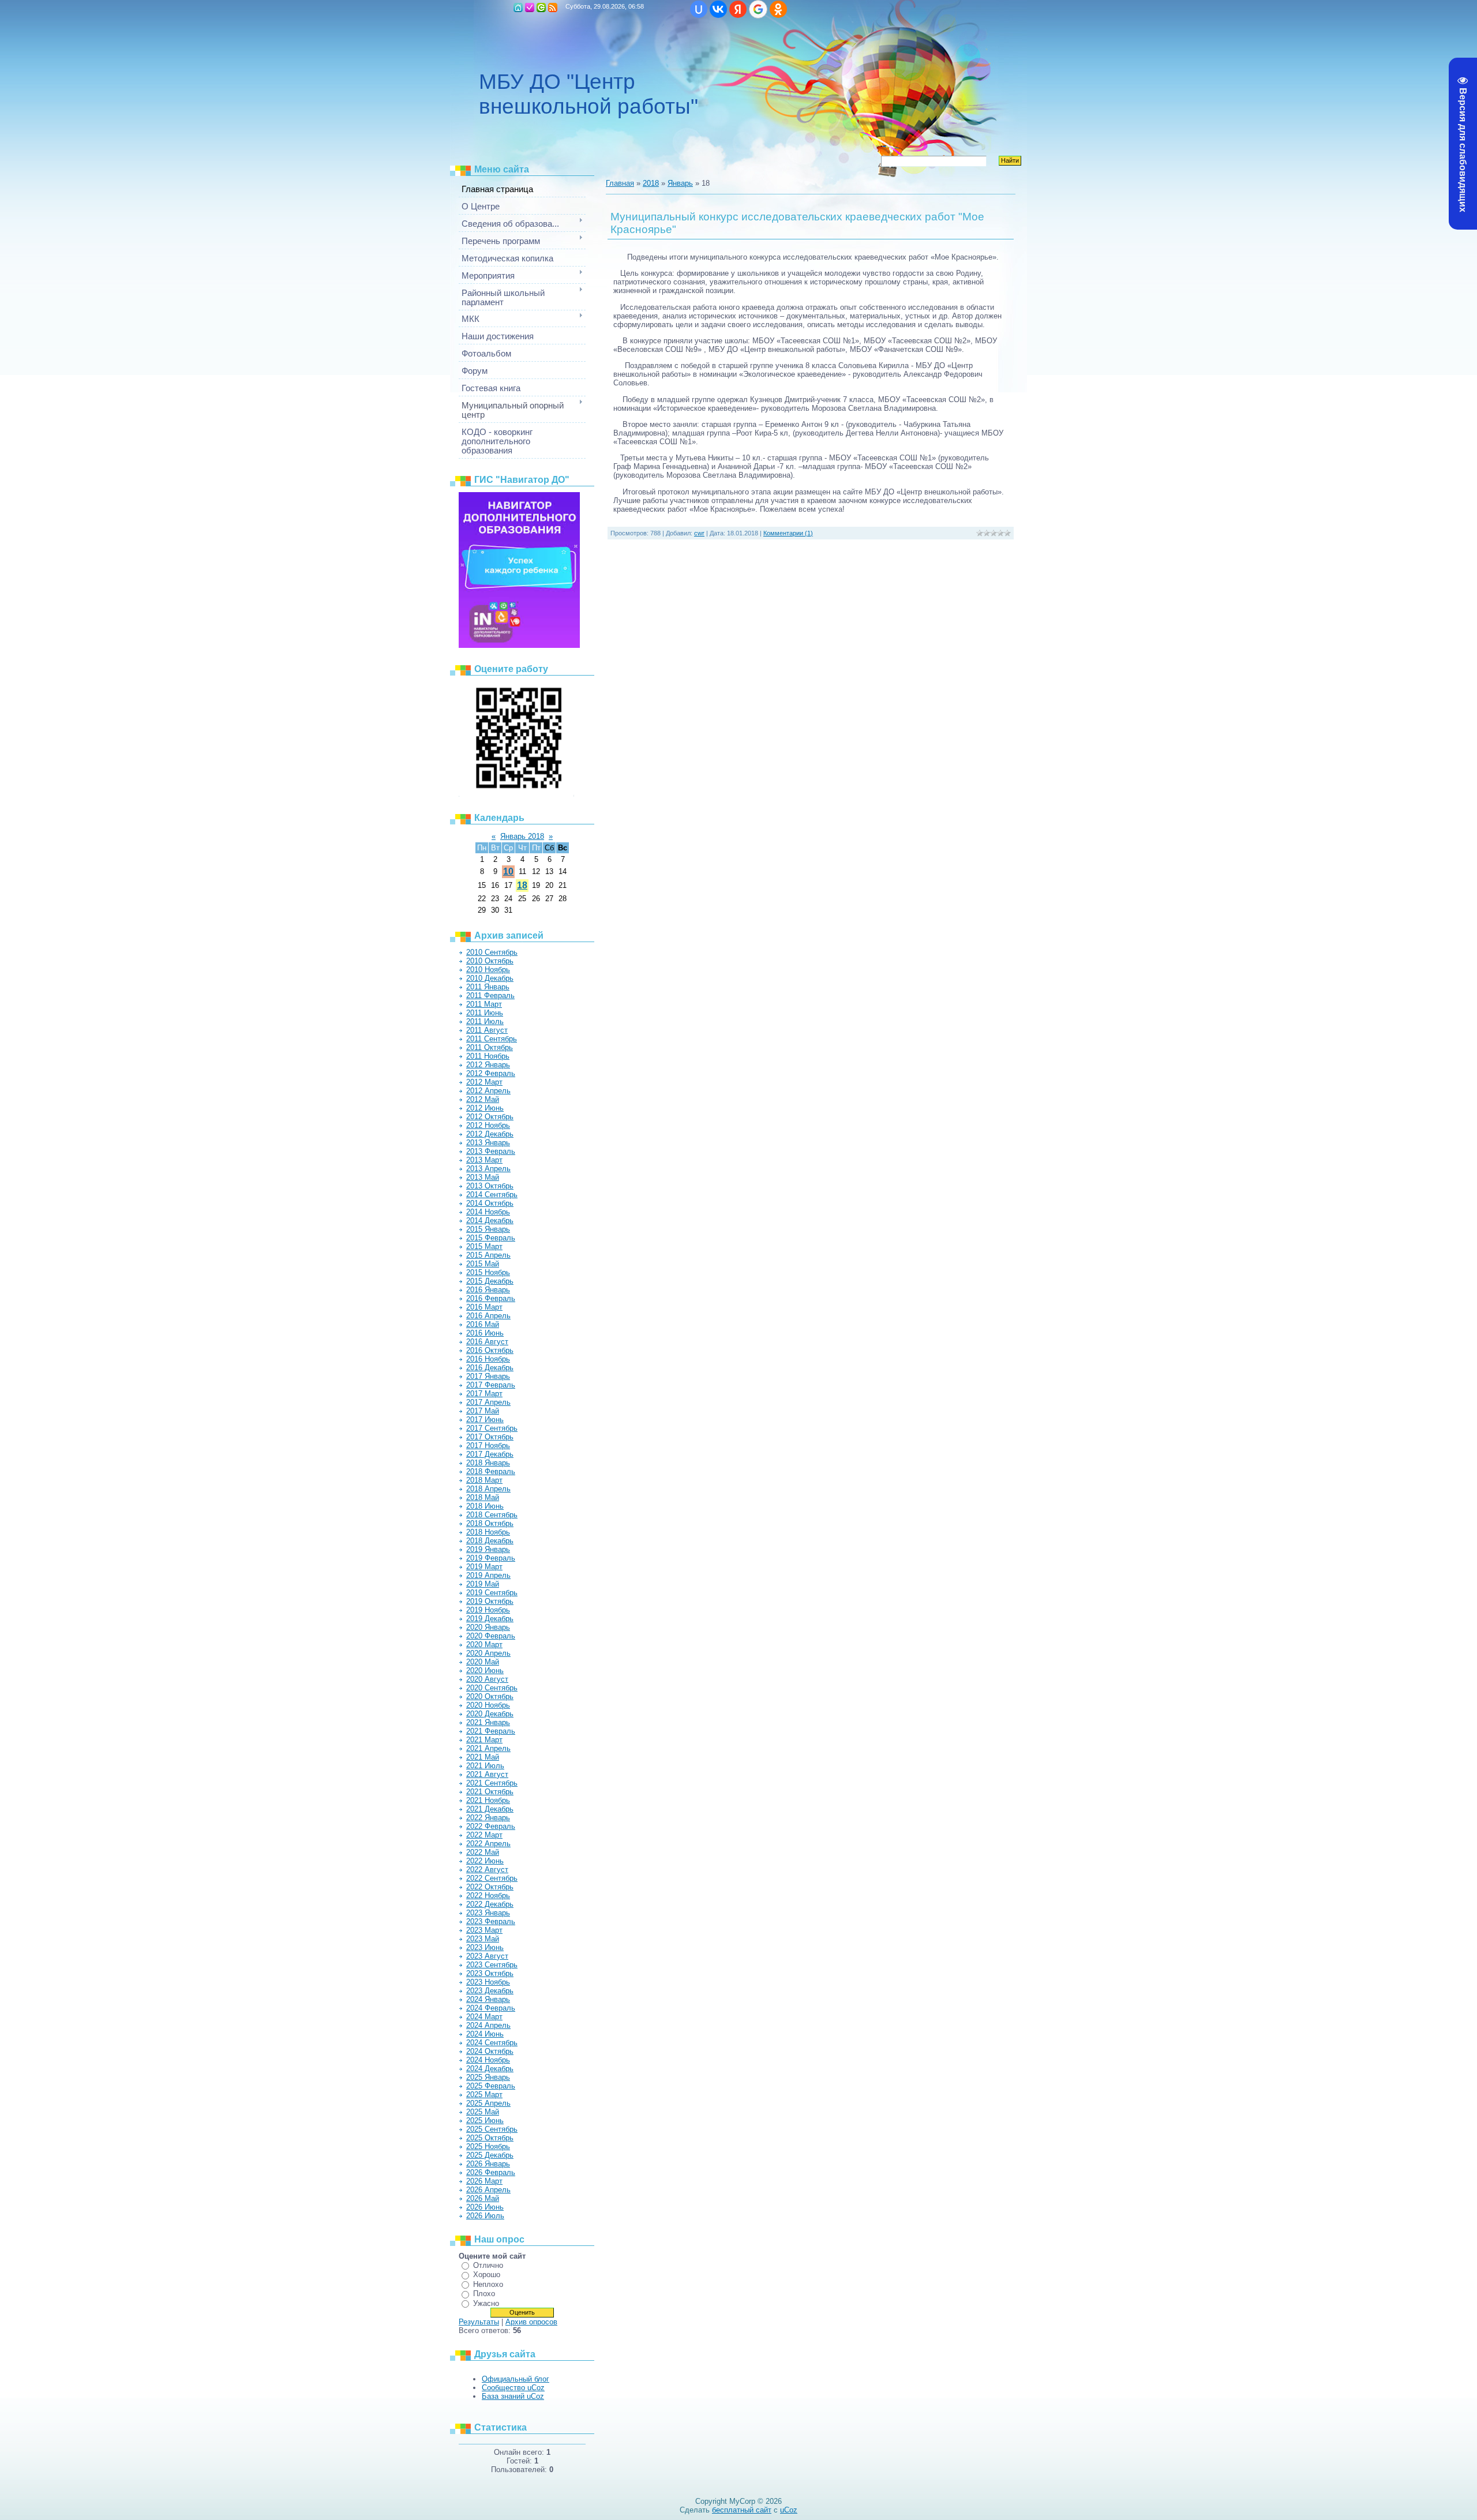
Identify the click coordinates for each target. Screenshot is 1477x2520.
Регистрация (530, 7)
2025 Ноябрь (488, 2146)
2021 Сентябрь (492, 1783)
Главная (518, 7)
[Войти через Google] (758, 9)
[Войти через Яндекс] (738, 9)
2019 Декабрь (490, 1619)
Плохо (484, 2294)
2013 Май (483, 1177)
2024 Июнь (485, 2034)
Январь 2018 (522, 836)
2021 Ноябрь (488, 1800)
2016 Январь (488, 1290)
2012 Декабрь (490, 1134)
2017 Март (484, 1394)
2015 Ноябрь (488, 1272)
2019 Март (484, 1567)
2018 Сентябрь (492, 1515)
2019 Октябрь (490, 1601)
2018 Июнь (485, 1506)
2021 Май (483, 1757)
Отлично (488, 2265)
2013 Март (484, 1160)
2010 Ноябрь (488, 970)
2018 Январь (488, 1463)
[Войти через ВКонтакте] (718, 9)
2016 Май (483, 1324)
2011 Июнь (485, 1013)
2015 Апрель (488, 1255)
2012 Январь (488, 1065)
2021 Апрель (488, 1748)
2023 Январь (488, 1913)
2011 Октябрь (490, 1047)
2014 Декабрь (490, 1220)
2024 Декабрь (490, 2069)
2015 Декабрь (490, 1281)
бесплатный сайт (742, 2510)
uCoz (789, 2510)
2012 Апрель (488, 1091)
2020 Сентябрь (492, 1688)
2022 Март (484, 1835)
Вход (541, 7)
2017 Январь (488, 1376)
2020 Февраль (491, 1636)
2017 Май (483, 1411)
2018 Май (483, 1497)
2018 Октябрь (490, 1523)
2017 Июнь (485, 1420)
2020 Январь (488, 1627)
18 (522, 885)
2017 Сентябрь (492, 1428)
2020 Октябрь (490, 1696)
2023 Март (484, 1930)
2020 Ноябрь (488, 1705)
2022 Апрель (488, 1844)
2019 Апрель (488, 1575)
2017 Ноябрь (488, 1445)
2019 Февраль (491, 1558)
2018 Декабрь (490, 1541)
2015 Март (484, 1246)
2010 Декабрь (490, 978)
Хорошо (487, 2275)
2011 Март (484, 1004)
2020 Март (484, 1645)
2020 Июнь (485, 1670)
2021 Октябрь (490, 1792)
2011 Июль (485, 1021)
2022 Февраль (491, 1826)
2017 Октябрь (490, 1437)
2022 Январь (488, 1818)
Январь (680, 183)
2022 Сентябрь (492, 1878)
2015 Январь (488, 1229)
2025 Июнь (485, 2120)
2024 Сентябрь (492, 2043)
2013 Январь (488, 1143)
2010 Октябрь (490, 961)
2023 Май (483, 1939)
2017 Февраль (491, 1385)
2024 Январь (488, 1999)
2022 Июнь (485, 1861)
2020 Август (487, 1679)
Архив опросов (531, 2322)
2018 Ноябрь (488, 1532)
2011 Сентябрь (492, 1039)
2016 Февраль (491, 1298)
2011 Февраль (490, 995)
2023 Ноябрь (488, 1982)
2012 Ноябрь (488, 1125)
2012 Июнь (485, 1108)
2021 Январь (488, 1722)
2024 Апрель (488, 2025)
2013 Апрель (488, 1169)
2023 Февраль (491, 1921)
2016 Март (484, 1307)
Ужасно (486, 2303)
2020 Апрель (488, 1653)
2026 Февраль (491, 2172)
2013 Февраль (491, 1151)
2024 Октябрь (490, 2051)
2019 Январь (488, 1549)
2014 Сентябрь (492, 1195)
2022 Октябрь (490, 1887)
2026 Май (483, 2198)
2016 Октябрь (490, 1350)
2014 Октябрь (490, 1203)
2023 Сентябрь (492, 1965)
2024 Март (484, 2017)
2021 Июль (485, 1766)
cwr (699, 533)
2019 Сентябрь (492, 1593)
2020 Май (483, 1662)
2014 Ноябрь (488, 1212)
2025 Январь (488, 2077)
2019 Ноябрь (488, 1610)
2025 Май (483, 2112)
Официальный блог (516, 2379)
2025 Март (484, 2095)
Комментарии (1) (788, 533)
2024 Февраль (491, 2008)
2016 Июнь (485, 1333)
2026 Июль (485, 2216)
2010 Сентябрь (492, 952)
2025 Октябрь (490, 2138)
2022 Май (483, 1852)
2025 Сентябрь (492, 2129)
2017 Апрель (488, 1402)
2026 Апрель (488, 2190)
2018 (651, 183)
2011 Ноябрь (488, 1056)
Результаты (479, 2322)
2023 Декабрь (490, 1991)
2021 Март (484, 1740)
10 (508, 871)
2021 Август (487, 1774)
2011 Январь (488, 987)
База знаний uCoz (513, 2396)
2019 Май (483, 1584)
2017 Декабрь (490, 1454)
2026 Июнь (485, 2207)
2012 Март (484, 1082)
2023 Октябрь (490, 1973)
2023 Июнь (485, 1947)
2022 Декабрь (490, 1904)
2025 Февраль (491, 2086)
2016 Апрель (488, 1316)
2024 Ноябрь (488, 2060)
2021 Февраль (491, 1731)
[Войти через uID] (699, 9)
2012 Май (483, 1099)
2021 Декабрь (490, 1809)
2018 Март (484, 1480)
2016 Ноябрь (488, 1359)
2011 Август (487, 1030)
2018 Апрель (488, 1489)
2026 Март (484, 2181)
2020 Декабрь (490, 1714)
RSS (553, 7)
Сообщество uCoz (513, 2388)
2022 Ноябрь (488, 1895)
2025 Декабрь (490, 2155)
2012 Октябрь (490, 1117)
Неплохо (488, 2284)
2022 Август (487, 1870)
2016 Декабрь (490, 1368)
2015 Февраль (491, 1238)
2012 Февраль (491, 1073)
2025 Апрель (488, 2103)
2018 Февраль (491, 1471)
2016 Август (487, 1342)
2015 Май (483, 1264)
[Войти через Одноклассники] (778, 9)
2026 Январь (488, 2164)
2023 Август (487, 1956)
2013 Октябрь (490, 1186)
